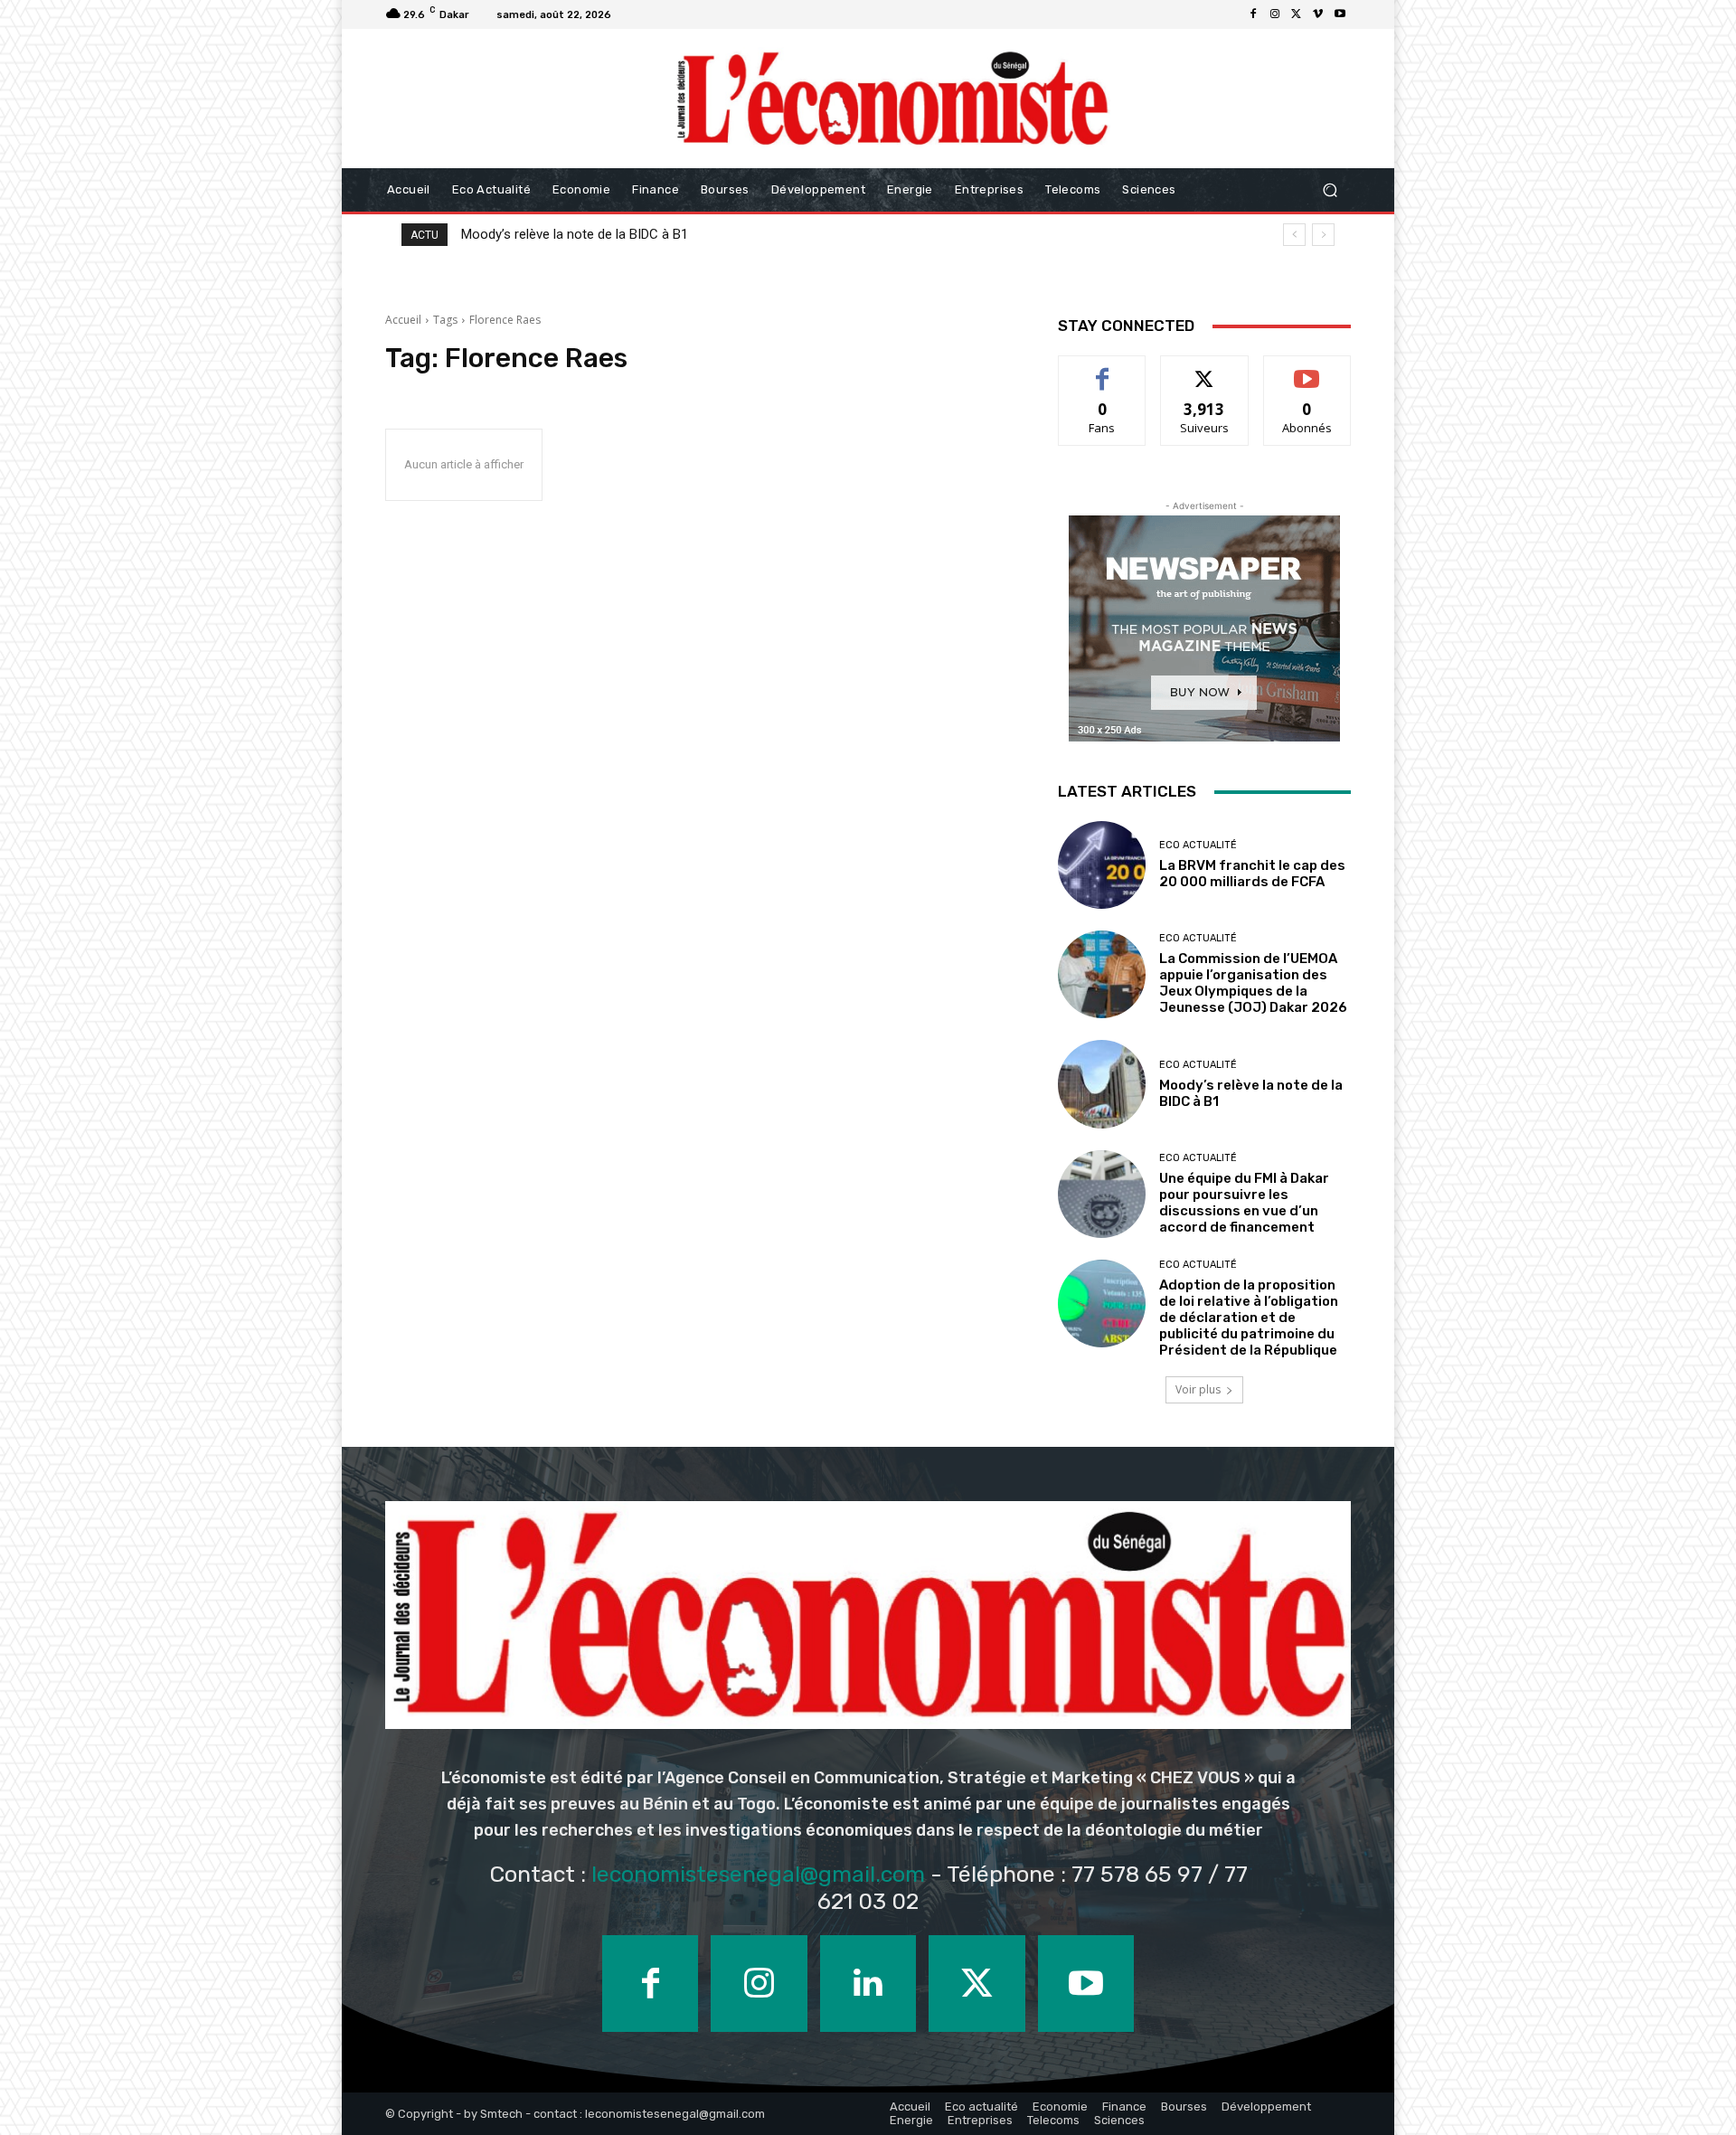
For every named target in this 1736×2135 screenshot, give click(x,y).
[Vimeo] (1318, 14)
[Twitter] (1297, 14)
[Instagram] (1275, 14)
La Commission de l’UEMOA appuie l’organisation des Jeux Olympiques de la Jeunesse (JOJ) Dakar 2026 (1253, 983)
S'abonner (1307, 369)
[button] (1330, 190)
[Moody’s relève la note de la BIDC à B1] (1102, 1084)
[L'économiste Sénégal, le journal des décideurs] (892, 99)
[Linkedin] (868, 1983)
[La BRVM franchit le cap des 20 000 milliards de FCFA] (1102, 865)
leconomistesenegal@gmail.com (758, 1874)
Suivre (1205, 369)
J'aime (1102, 369)
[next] (1323, 235)
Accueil (403, 320)
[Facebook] (1253, 14)
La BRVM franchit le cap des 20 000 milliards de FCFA (1252, 874)
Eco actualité (1198, 845)
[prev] (1294, 235)
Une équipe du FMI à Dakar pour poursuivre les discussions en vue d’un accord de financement (745, 234)
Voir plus (1198, 1389)
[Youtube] (1340, 14)
